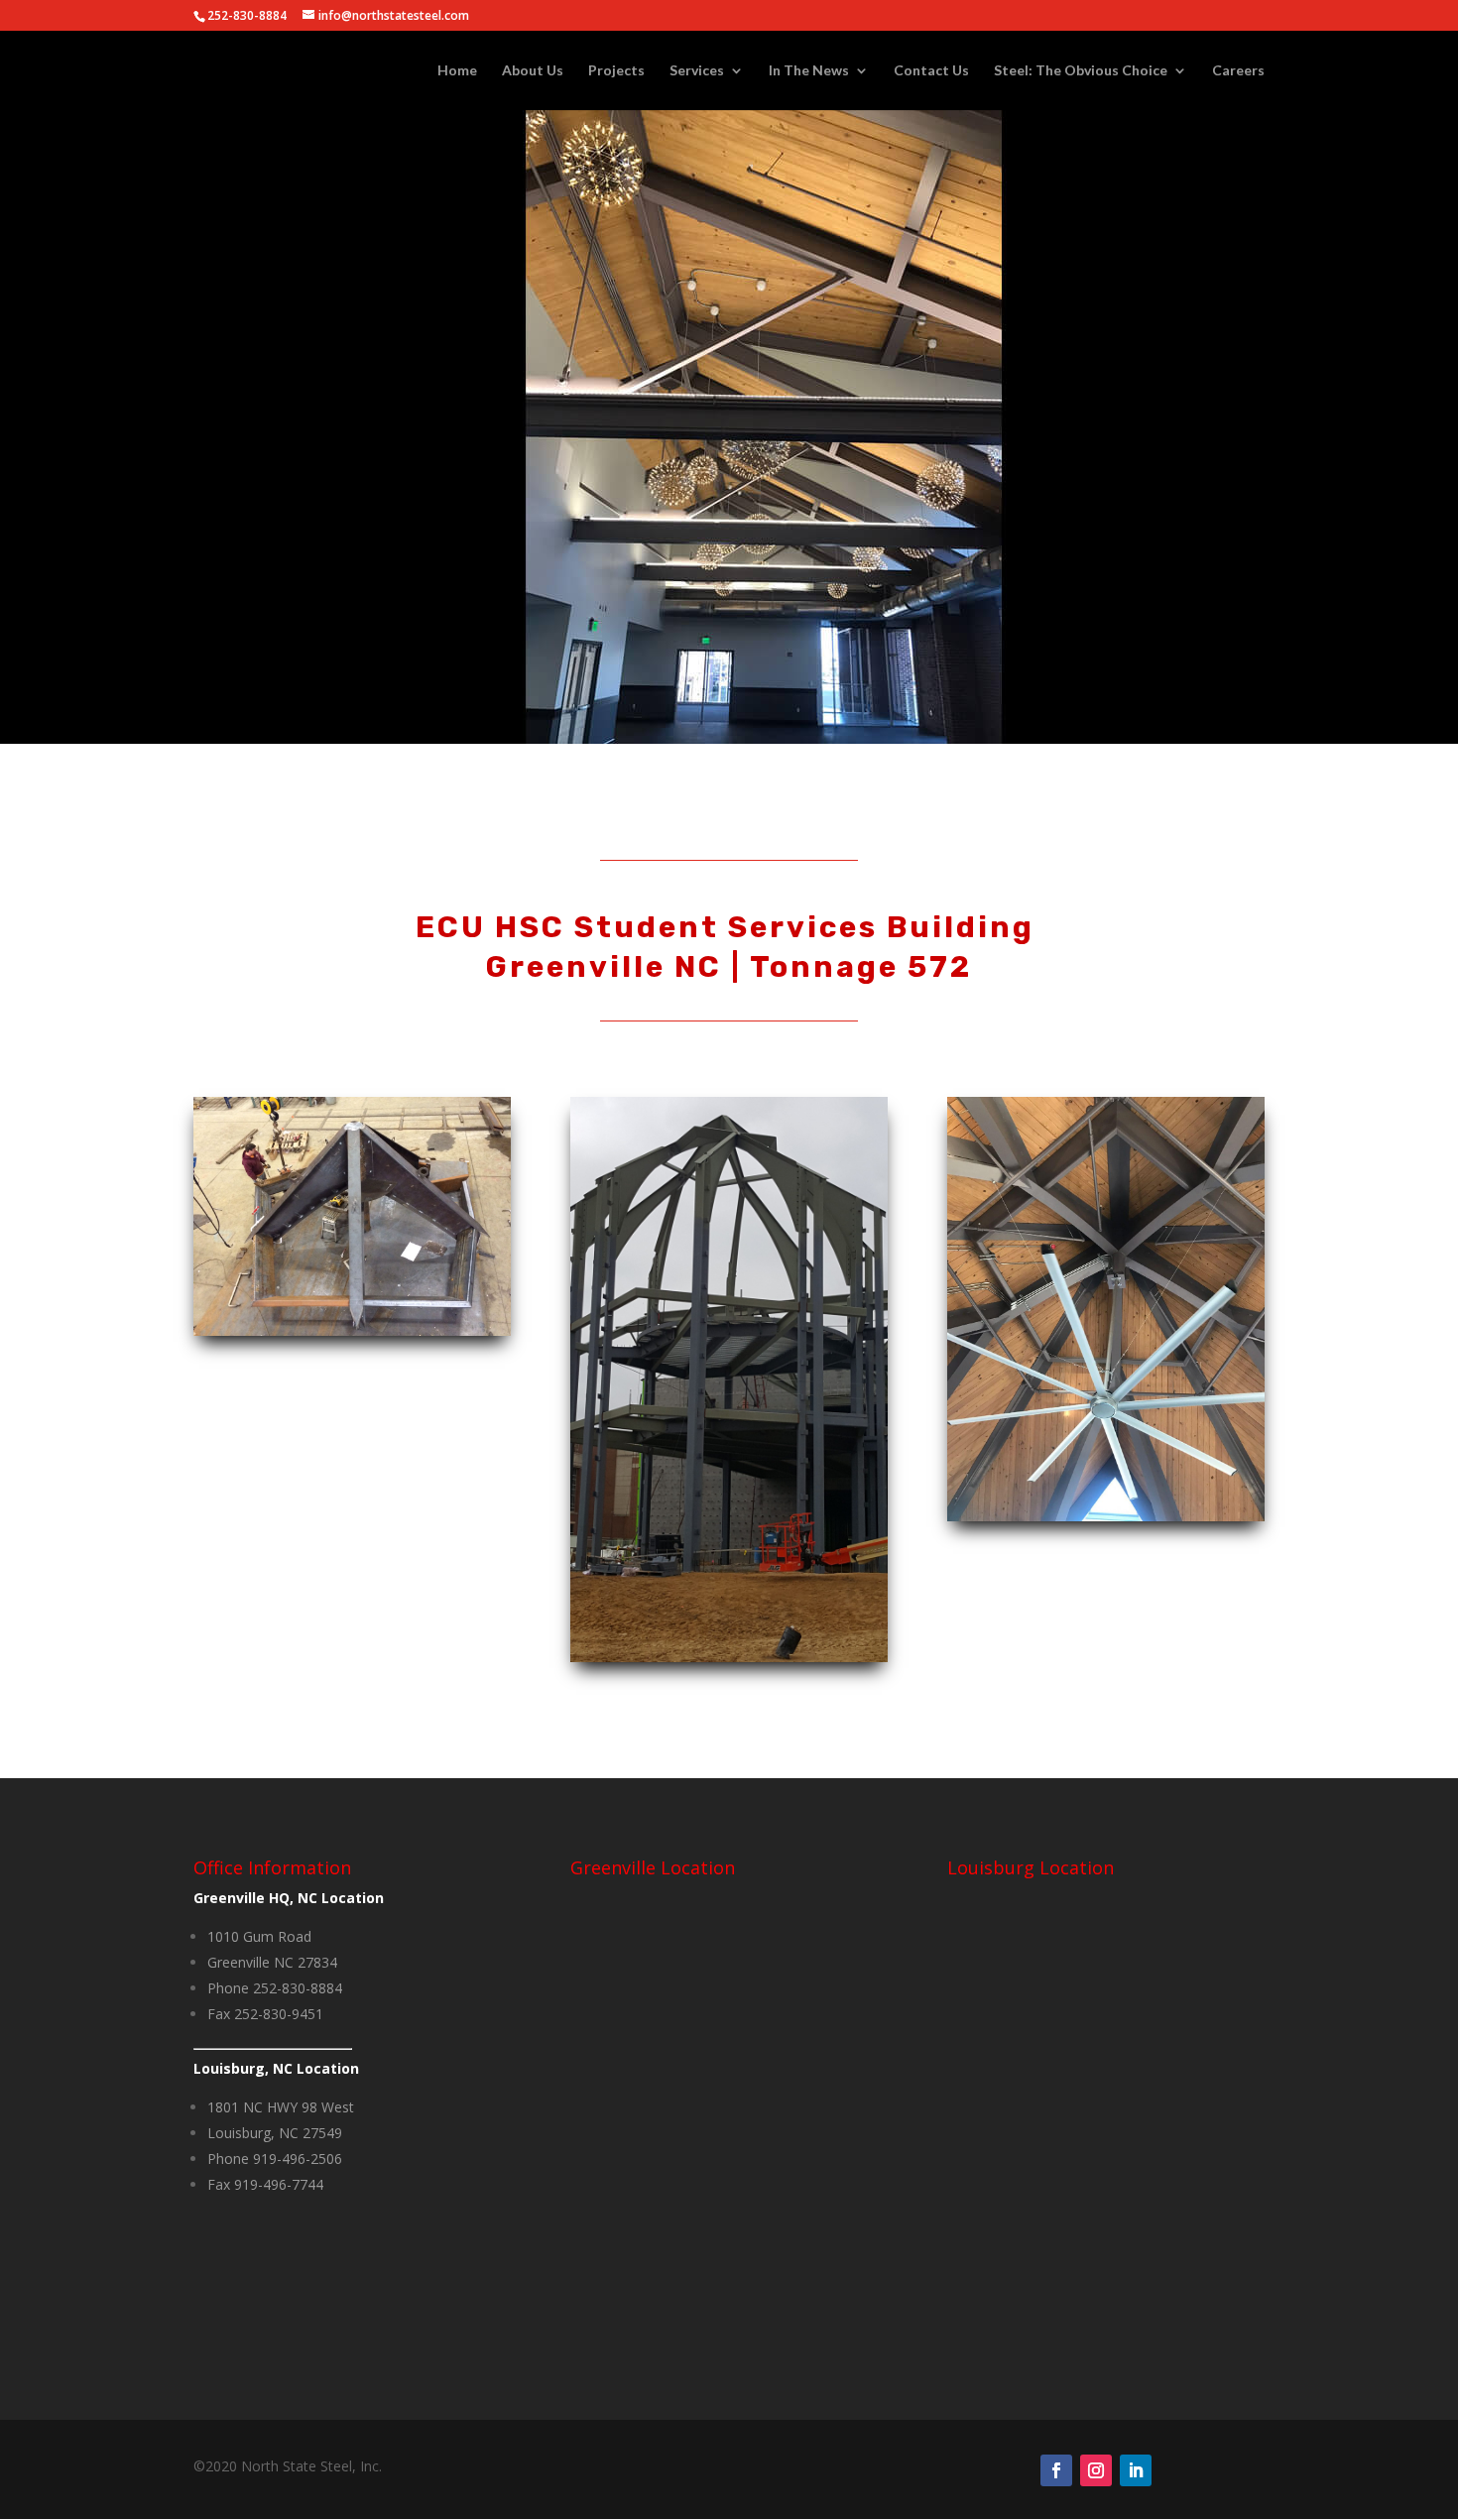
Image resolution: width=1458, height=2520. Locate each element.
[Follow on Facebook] (1056, 2470)
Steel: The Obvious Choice (1081, 71)
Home (457, 71)
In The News (809, 71)
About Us (533, 71)
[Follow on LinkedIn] (1136, 2470)
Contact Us (931, 71)
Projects (616, 71)
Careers (1238, 71)
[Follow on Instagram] (1096, 2470)
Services (697, 71)
